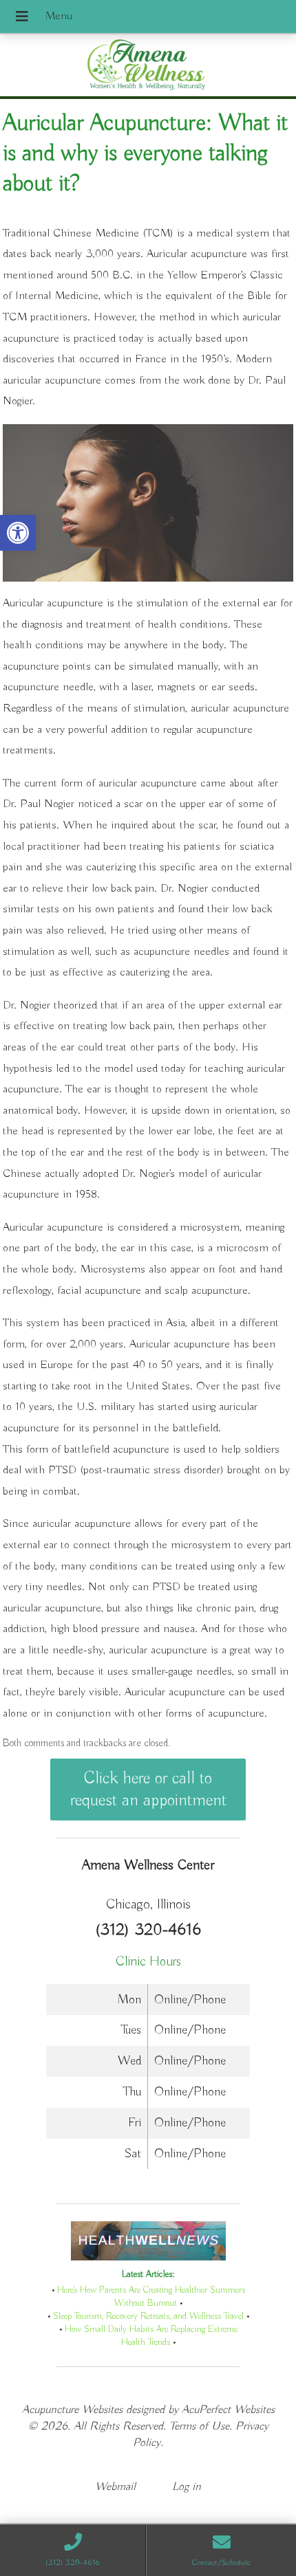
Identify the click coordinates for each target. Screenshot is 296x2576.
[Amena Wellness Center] (148, 67)
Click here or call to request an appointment (148, 1790)
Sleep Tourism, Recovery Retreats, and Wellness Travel (148, 2316)
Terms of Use (199, 2426)
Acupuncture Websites (72, 2410)
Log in (187, 2487)
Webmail (115, 2487)
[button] (18, 533)
